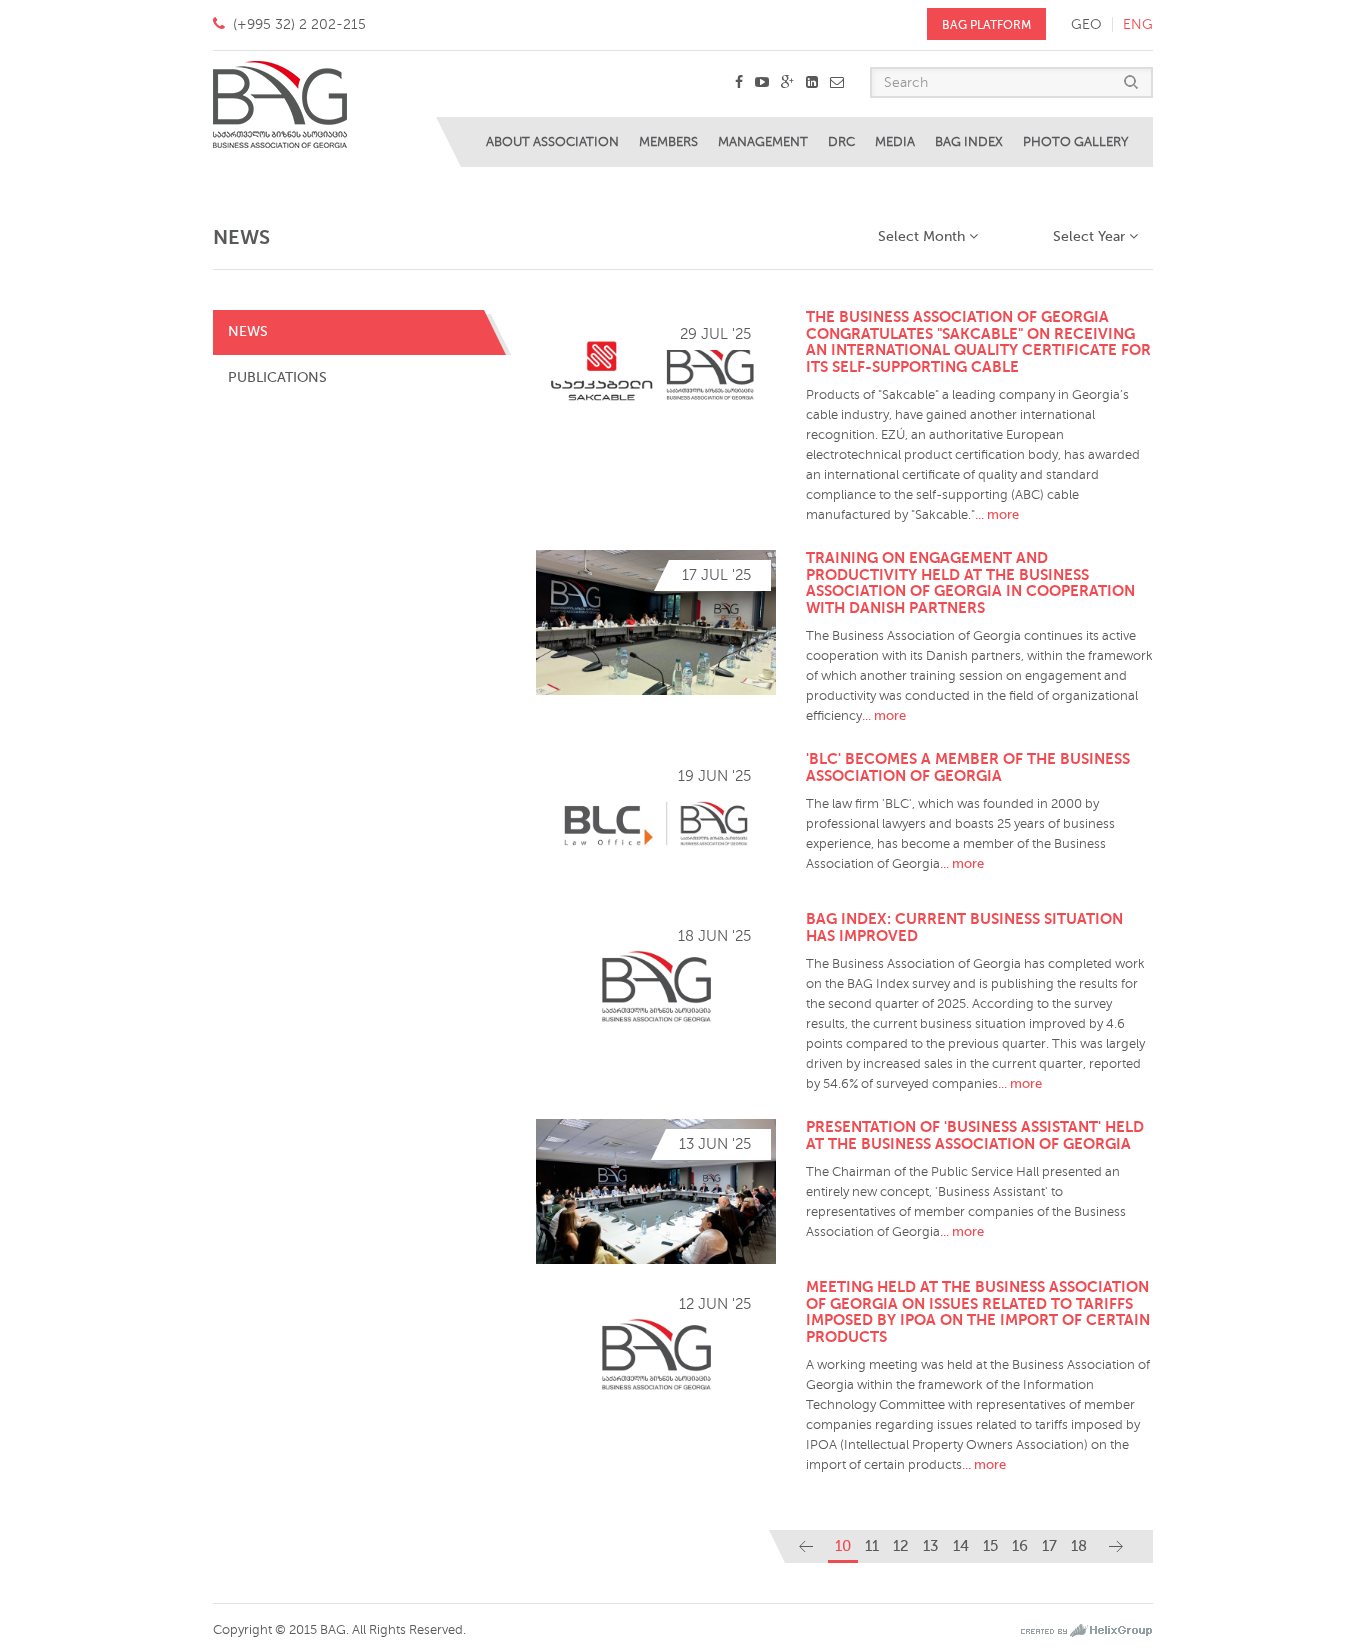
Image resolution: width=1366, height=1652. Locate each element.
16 (1020, 1546)
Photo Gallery (1075, 142)
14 (961, 1546)
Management (763, 142)
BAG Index (969, 142)
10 (843, 1546)
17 (1049, 1546)
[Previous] (806, 1546)
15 (990, 1546)
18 (1079, 1546)
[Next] (1116, 1546)
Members (668, 142)
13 (931, 1546)
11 (872, 1546)
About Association (552, 142)
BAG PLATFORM (986, 25)
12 (901, 1546)
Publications (277, 377)
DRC (841, 142)
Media (895, 142)
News (248, 331)
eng (1138, 24)
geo (1086, 24)
